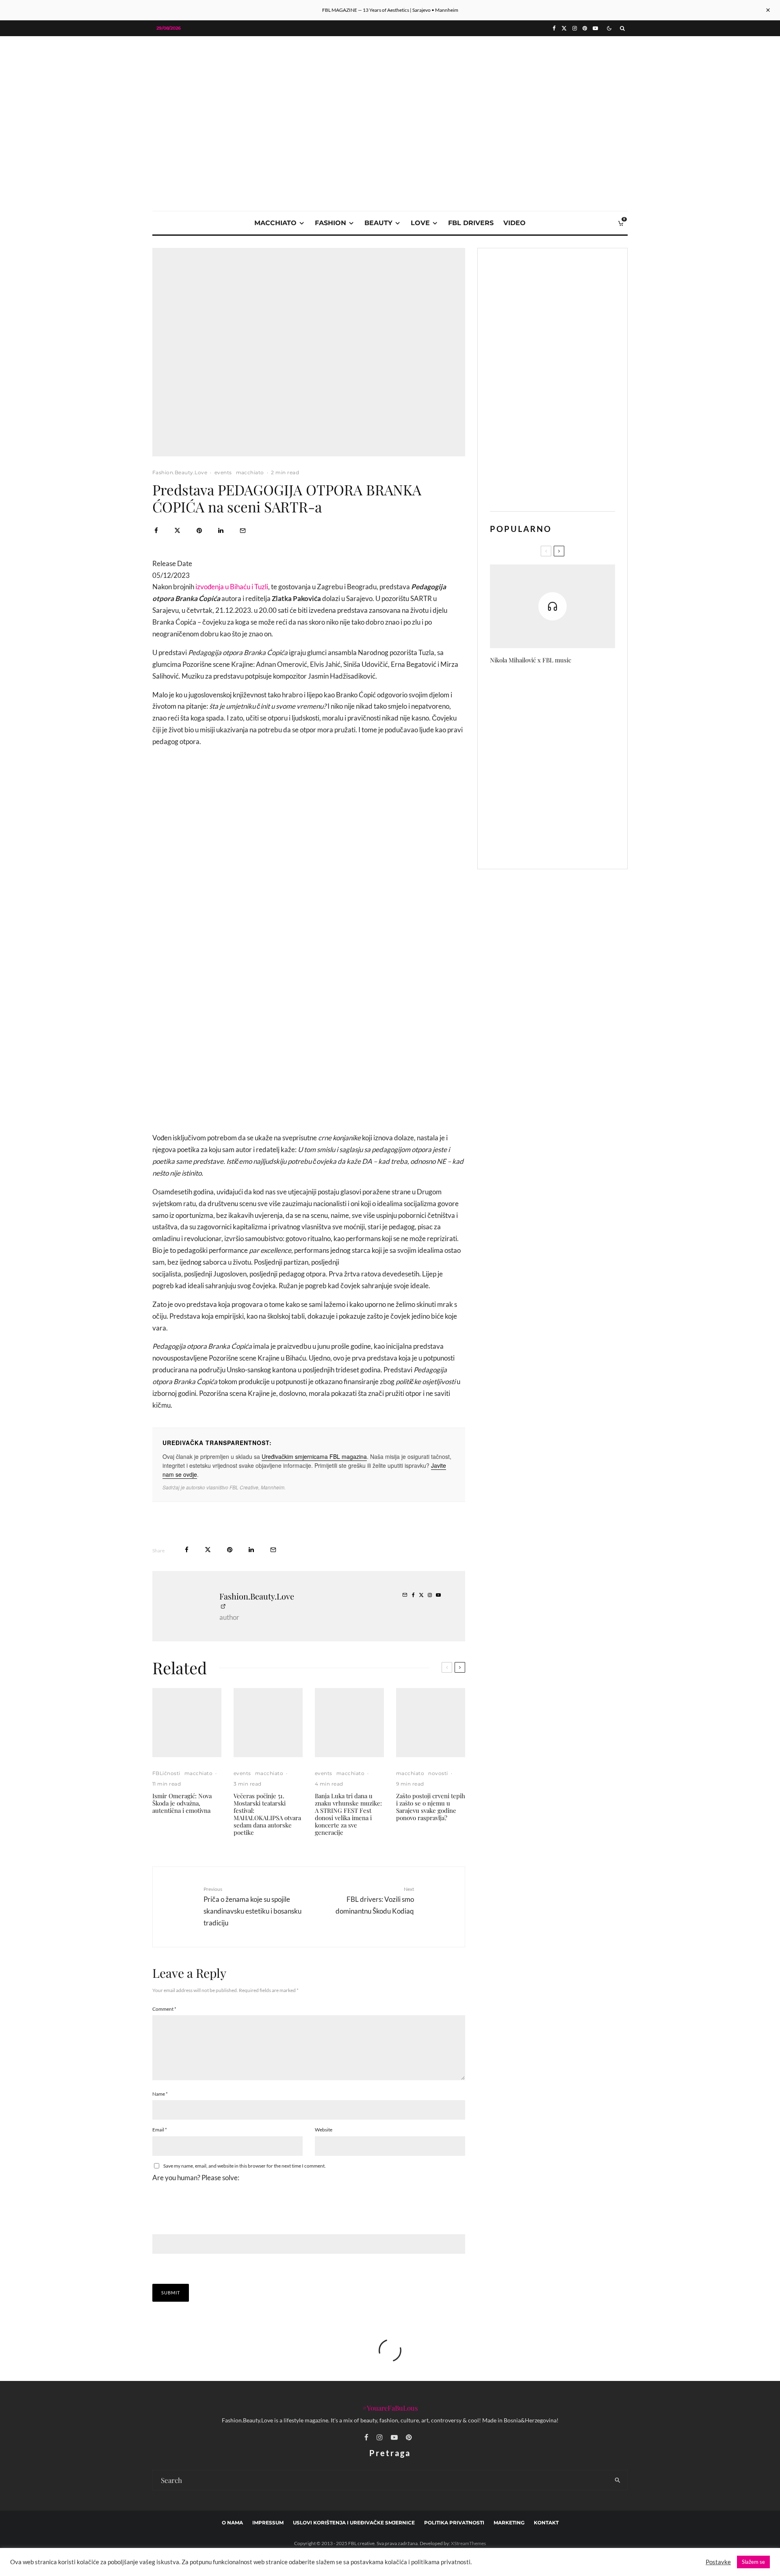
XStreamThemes (468, 2543)
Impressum (268, 2523)
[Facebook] (554, 28)
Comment (164, 2009)
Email (160, 2130)
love (420, 223)
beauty (378, 223)
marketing (509, 2523)
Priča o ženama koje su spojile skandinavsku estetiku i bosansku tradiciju (252, 1906)
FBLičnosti (166, 1773)
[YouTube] (595, 28)
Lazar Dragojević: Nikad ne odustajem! (561, 843)
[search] (618, 2480)
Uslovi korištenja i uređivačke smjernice (354, 2523)
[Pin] (199, 531)
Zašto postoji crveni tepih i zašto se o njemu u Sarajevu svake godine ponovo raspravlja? (431, 1807)
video (515, 223)
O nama (232, 2523)
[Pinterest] (585, 28)
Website (324, 2130)
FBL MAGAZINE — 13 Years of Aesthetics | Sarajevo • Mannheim (390, 10)
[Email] (243, 531)
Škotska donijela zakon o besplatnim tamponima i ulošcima (558, 805)
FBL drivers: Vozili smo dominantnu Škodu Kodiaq (375, 1900)
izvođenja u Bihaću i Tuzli (232, 587)
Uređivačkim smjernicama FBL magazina (314, 1456)
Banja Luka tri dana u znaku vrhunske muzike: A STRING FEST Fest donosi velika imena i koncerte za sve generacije (348, 1814)
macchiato (275, 223)
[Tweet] (177, 531)
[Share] (156, 531)
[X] (564, 28)
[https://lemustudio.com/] (390, 94)
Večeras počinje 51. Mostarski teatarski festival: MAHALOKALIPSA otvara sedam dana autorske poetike (267, 1814)
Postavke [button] (718, 2562)
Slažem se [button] (753, 2562)
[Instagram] (575, 28)
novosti (438, 1773)
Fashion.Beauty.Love (180, 472)
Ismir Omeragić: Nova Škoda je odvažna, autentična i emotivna (182, 1803)
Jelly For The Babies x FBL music (569, 766)
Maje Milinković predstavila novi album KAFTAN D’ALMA (568, 727)
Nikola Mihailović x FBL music (531, 660)
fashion (330, 223)
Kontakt (546, 2523)
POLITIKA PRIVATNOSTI (454, 2523)
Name (160, 2094)
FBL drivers (471, 223)
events (223, 472)
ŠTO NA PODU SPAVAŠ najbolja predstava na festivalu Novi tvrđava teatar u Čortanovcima (566, 689)
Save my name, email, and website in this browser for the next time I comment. (245, 2166)
